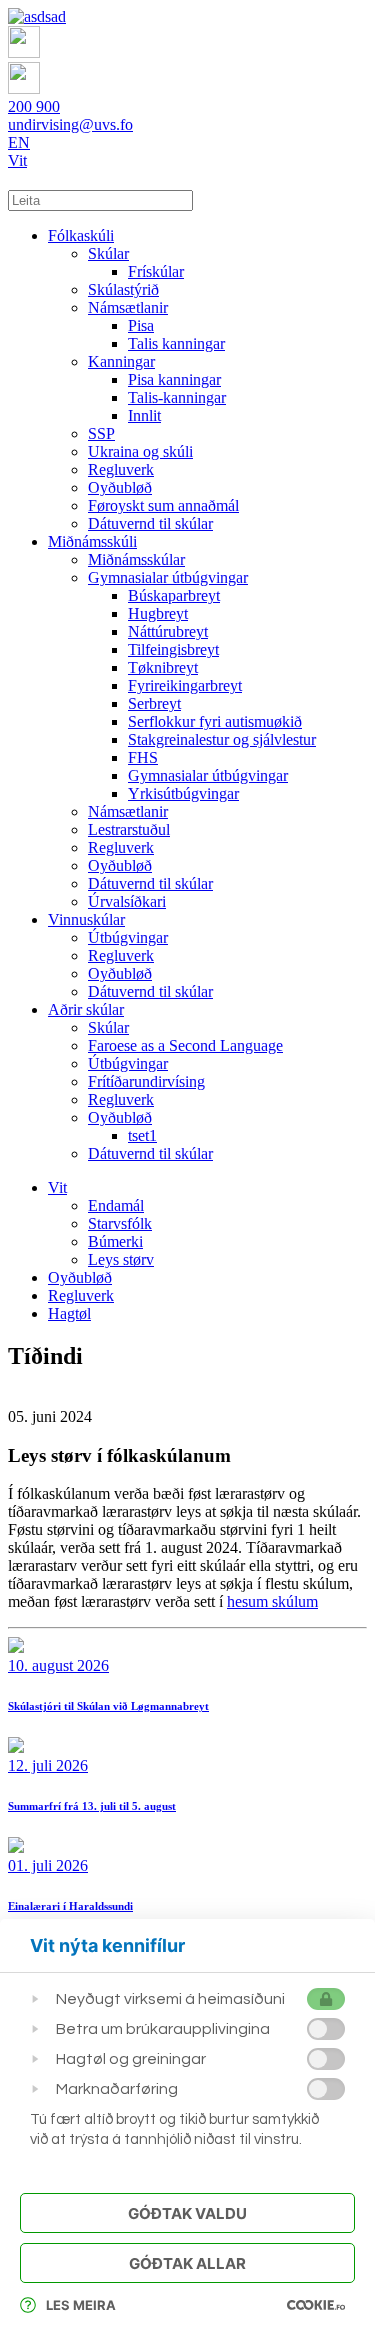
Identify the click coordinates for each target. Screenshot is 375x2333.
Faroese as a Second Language (185, 1045)
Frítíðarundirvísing (146, 1081)
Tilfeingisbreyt (173, 649)
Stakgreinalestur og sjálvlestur (222, 739)
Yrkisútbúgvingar (183, 793)
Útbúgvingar (128, 937)
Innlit (144, 415)
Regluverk (121, 469)
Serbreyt (154, 703)
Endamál (116, 1205)
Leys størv (121, 1259)
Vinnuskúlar (86, 919)
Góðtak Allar (187, 2263)
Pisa (141, 325)
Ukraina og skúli (140, 451)
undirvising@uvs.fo (70, 124)
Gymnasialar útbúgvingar (168, 577)
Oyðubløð (120, 487)
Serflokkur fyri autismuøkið (215, 721)
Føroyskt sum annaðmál (163, 505)
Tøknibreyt (163, 667)
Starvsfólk (120, 1223)
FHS (143, 757)
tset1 (142, 1135)
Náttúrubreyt (168, 631)
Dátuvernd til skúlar (150, 523)
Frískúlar (156, 271)
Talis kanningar (176, 343)
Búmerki (115, 1241)
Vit (17, 160)
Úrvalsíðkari (127, 901)
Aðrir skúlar (86, 1009)
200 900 (34, 106)
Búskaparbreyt (174, 595)
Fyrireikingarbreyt (185, 685)
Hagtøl (69, 1313)
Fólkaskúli (81, 235)
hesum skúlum (272, 1601)
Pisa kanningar (174, 379)
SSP (101, 433)
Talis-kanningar (177, 397)
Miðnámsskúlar (136, 559)
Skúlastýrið (123, 289)
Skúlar (108, 253)
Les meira (81, 2305)
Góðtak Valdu (187, 2213)
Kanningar (121, 361)
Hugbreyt (158, 613)
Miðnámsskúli (92, 541)
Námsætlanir (128, 307)
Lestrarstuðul (129, 829)
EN (19, 142)
